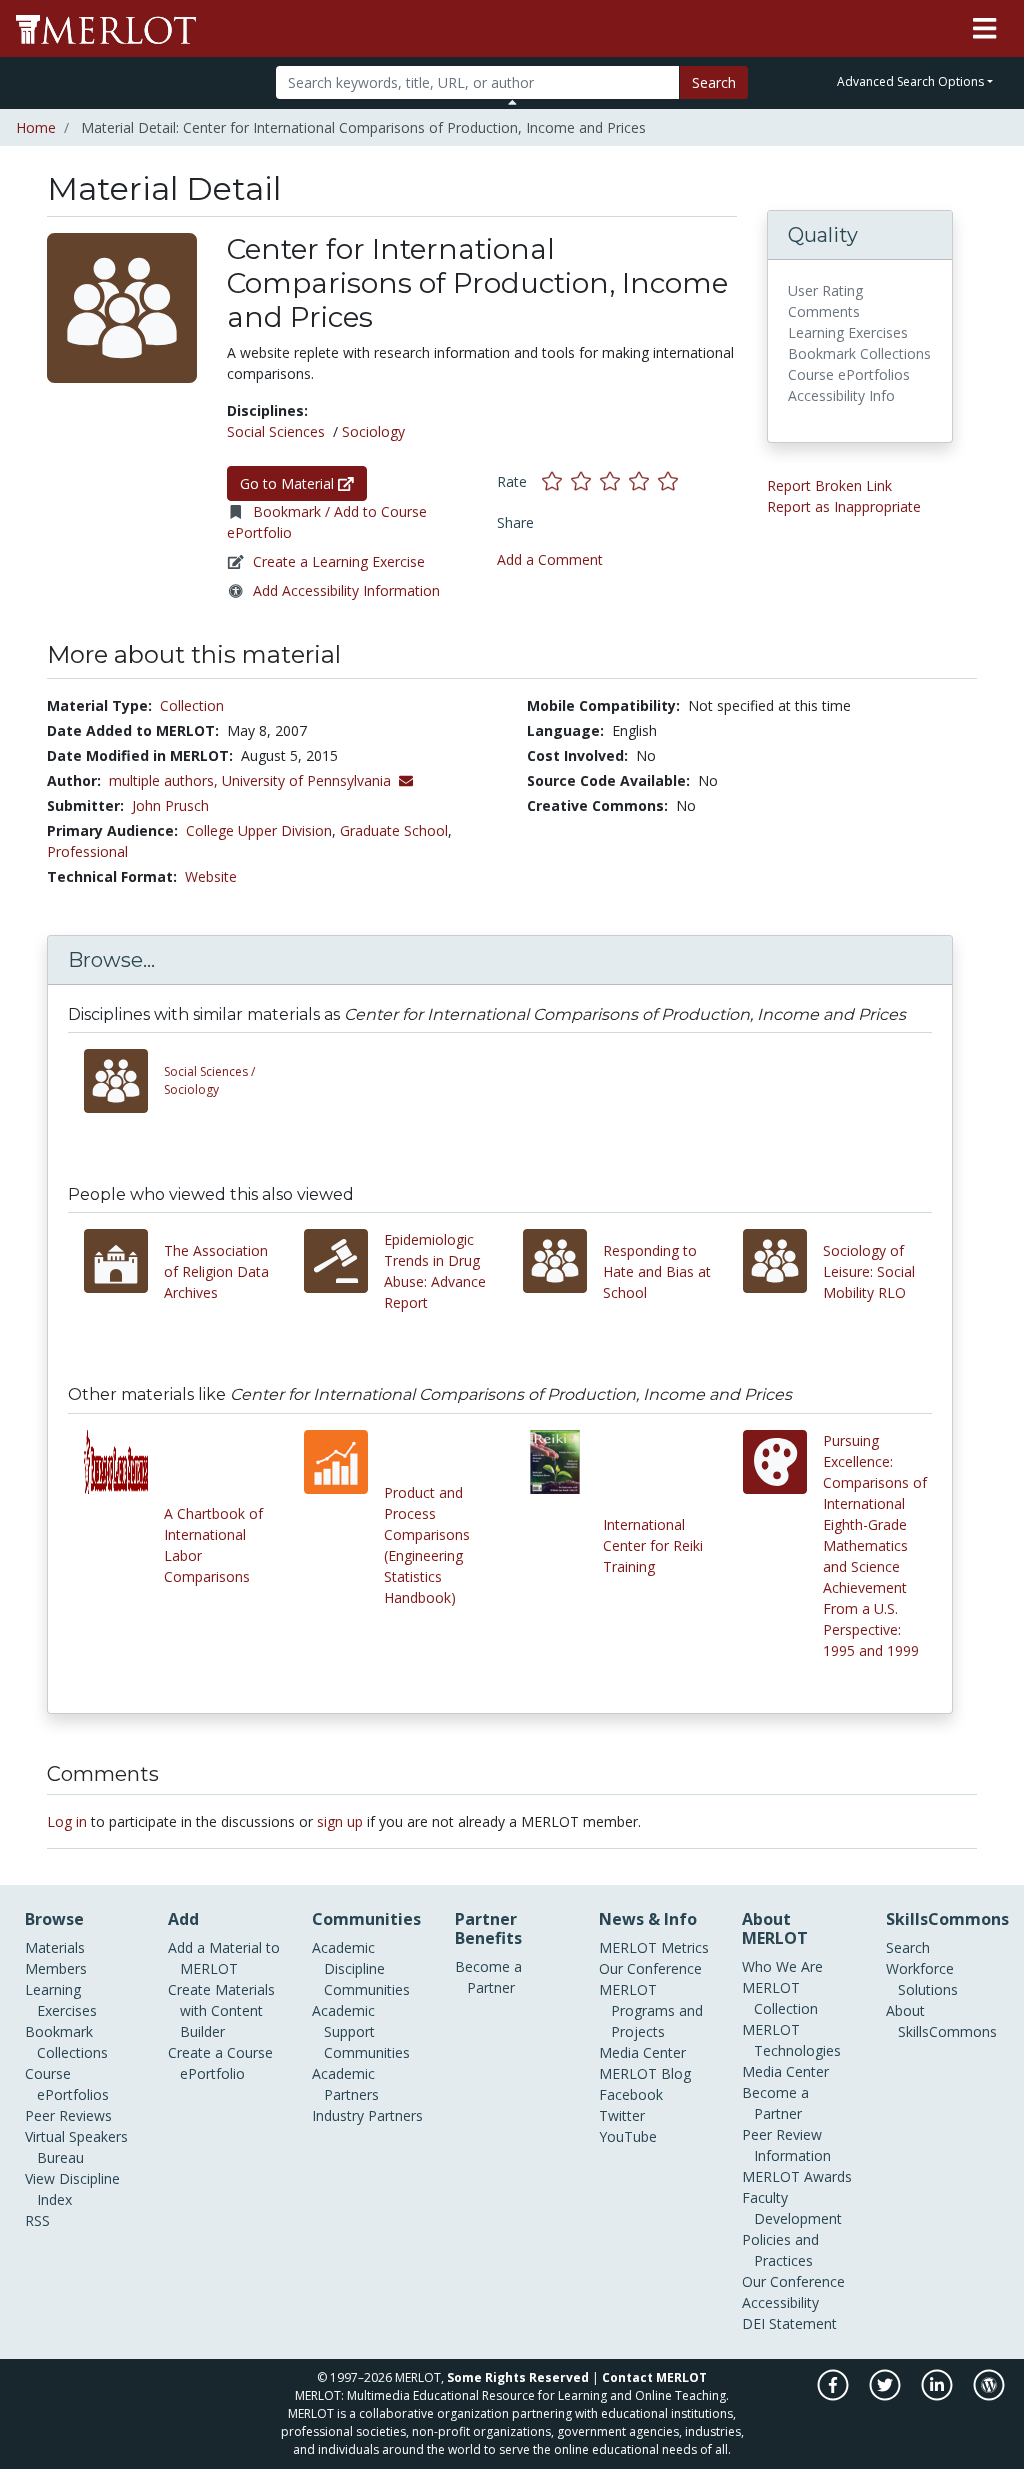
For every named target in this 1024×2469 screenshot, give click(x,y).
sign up (340, 1821)
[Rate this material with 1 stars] (556, 480)
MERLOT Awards (797, 2176)
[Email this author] (406, 780)
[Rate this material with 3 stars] (614, 480)
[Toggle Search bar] (512, 102)
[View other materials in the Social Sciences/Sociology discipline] (124, 1081)
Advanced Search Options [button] (910, 81)
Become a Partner (488, 1977)
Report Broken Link (829, 485)
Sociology (373, 431)
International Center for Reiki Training (653, 1545)
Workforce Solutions (922, 1979)
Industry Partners (367, 2115)
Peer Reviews (68, 2115)
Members (56, 1968)
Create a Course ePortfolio (220, 2063)
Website (211, 876)
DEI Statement (789, 2323)
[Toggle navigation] (984, 29)
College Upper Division (259, 830)
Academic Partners (345, 2084)
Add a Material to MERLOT (224, 1958)
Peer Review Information (786, 2145)
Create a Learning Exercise (339, 561)
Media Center (642, 2052)
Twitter (622, 2115)
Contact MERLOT (654, 2377)
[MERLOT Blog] (989, 2395)
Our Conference (650, 1968)
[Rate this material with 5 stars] (670, 480)
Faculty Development (792, 2208)
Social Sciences (276, 431)
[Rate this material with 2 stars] (585, 480)
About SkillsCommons (941, 2021)
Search (714, 82)
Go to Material (289, 483)
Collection (192, 705)
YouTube (628, 2136)
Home (36, 127)
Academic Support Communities (361, 2031)
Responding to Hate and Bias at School (657, 1271)
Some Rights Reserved (518, 2377)
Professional (87, 851)
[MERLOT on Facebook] (834, 2395)
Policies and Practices (780, 2250)
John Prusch (170, 805)
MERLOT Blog (645, 2073)
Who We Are (782, 1966)
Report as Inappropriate (844, 506)
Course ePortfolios (67, 2084)
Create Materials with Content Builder (221, 2010)
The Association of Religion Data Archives (216, 1271)
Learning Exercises (61, 2000)
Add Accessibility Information (346, 590)
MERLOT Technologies (791, 2040)
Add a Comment (550, 559)
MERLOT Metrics (654, 1947)
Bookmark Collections (66, 2042)
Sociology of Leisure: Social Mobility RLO (869, 1271)
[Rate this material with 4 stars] (643, 480)
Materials (55, 1947)
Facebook (631, 2094)
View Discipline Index (72, 2189)
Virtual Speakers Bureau (76, 2147)
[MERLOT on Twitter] (886, 2395)
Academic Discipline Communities (361, 1968)
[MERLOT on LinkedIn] (938, 2395)
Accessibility (780, 2302)
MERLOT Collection (780, 1998)
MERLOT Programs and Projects (651, 2010)
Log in (67, 1821)
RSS (37, 2220)
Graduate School (394, 830)
